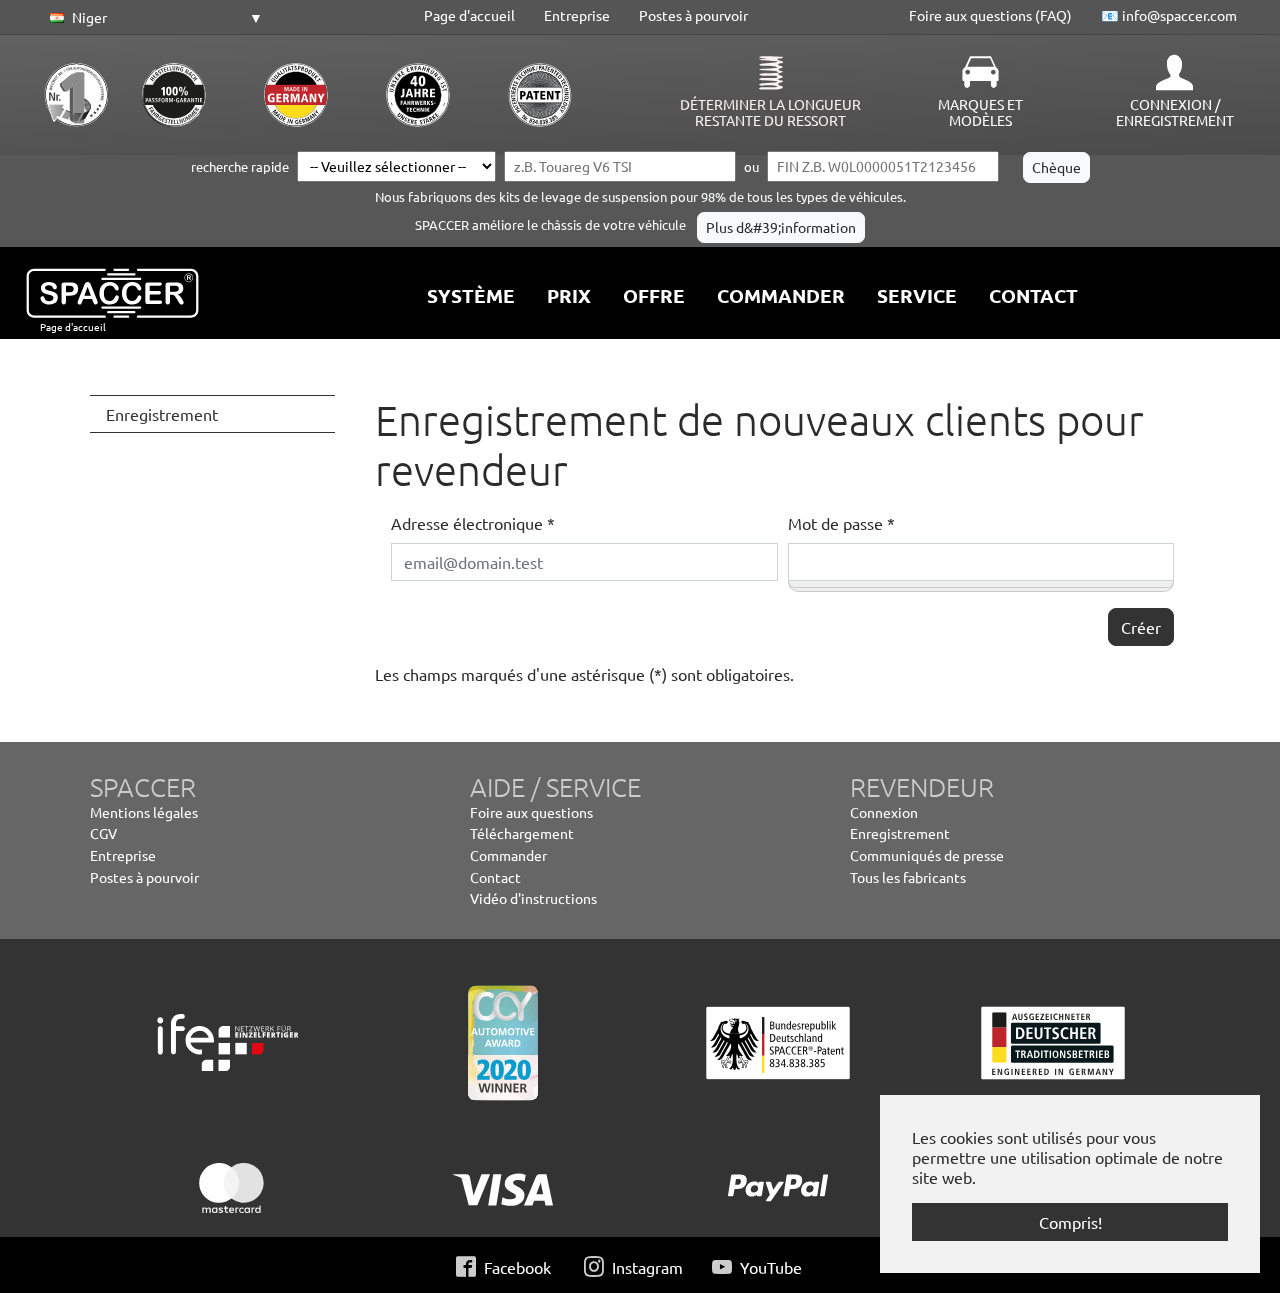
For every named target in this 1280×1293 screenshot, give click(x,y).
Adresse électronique (473, 523)
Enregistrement (900, 833)
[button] (153, 18)
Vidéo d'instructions (533, 898)
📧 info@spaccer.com (1169, 15)
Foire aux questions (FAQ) (990, 15)
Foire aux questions (531, 812)
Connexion (884, 812)
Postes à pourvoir (693, 15)
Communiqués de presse (927, 855)
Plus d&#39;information (781, 227)
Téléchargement (522, 833)
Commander (508, 855)
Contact (495, 877)
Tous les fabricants (908, 877)
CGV (103, 833)
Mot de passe (841, 523)
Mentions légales (144, 812)
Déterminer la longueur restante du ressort (770, 112)
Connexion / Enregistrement (1175, 112)
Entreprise (577, 15)
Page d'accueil (469, 15)
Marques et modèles (980, 112)
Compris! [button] (1070, 1222)
